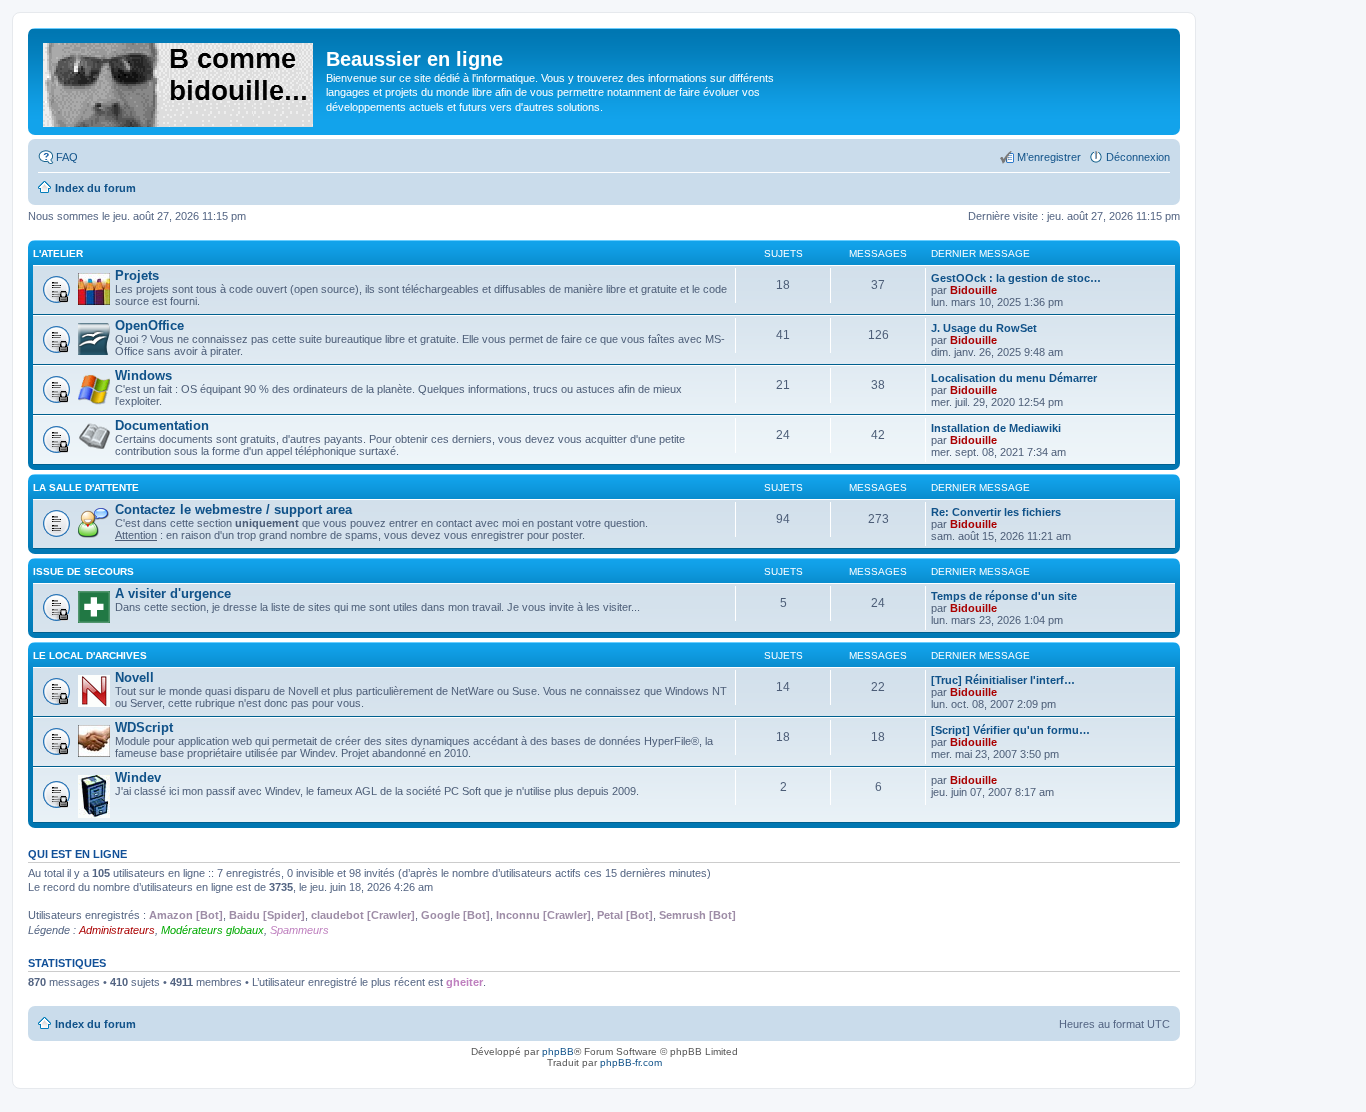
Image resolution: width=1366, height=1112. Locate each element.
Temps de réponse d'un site (1004, 596)
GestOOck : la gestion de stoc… (1016, 278)
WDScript (144, 727)
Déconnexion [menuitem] (1138, 157)
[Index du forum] (179, 81)
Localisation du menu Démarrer (1014, 378)
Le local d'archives (90, 655)
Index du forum (95, 1024)
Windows (143, 375)
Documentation (162, 425)
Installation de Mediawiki (996, 428)
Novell (134, 677)
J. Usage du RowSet (984, 328)
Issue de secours (83, 571)
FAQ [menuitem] (67, 157)
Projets (137, 275)
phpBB (558, 1051)
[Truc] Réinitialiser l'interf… (1003, 680)
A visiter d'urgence (173, 593)
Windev (138, 777)
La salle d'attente (86, 487)
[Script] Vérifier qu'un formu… (1010, 730)
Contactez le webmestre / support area (233, 509)
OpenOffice (149, 325)
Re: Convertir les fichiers (996, 512)
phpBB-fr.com (631, 1062)
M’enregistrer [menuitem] (1049, 157)
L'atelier (58, 253)
